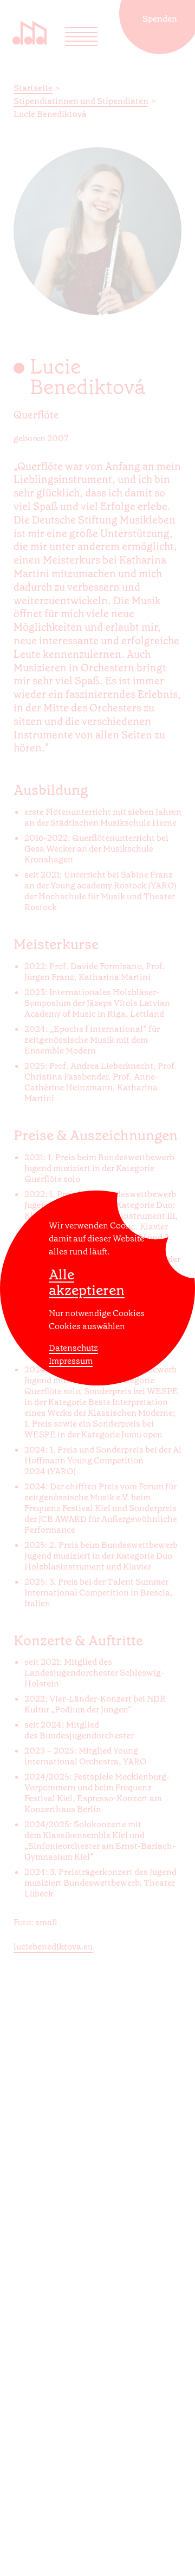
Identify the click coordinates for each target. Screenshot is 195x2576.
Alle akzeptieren (87, 1283)
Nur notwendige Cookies (97, 1313)
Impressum (71, 1361)
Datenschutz (73, 1348)
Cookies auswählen (87, 1326)
